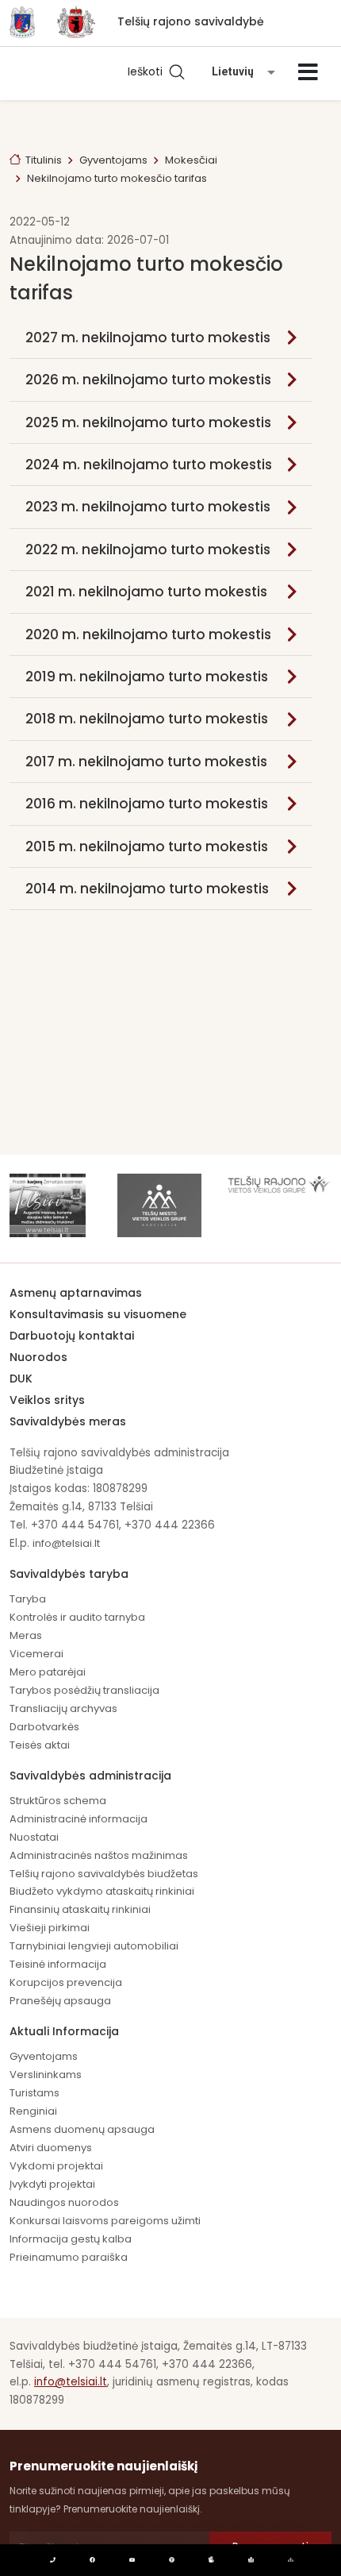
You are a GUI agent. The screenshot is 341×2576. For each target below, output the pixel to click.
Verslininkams (46, 2075)
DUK (21, 1379)
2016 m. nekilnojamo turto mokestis (147, 804)
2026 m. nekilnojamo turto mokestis (148, 380)
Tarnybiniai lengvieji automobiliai (94, 1946)
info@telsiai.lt (66, 1543)
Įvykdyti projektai (52, 2184)
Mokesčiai (191, 160)
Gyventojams (113, 160)
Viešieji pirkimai (50, 1928)
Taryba (28, 1599)
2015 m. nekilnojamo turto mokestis (147, 846)
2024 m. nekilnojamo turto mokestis (149, 465)
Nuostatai (34, 1837)
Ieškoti (148, 71)
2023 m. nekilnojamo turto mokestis (148, 507)
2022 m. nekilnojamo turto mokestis (148, 550)
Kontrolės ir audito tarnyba (77, 1617)
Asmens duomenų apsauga (82, 2129)
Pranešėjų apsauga (60, 2001)
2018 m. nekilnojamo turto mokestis (147, 719)
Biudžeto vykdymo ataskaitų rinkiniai (102, 1891)
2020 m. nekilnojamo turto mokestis (148, 634)
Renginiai (33, 2111)
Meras (26, 1635)
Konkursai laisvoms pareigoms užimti (105, 2221)
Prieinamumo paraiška (69, 2257)
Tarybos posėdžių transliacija (84, 1690)
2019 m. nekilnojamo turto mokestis (147, 677)
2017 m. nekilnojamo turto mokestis (146, 762)
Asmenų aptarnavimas (76, 1293)
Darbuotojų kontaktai (72, 1336)
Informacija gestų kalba (71, 2239)
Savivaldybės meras (68, 1421)
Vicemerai (36, 1654)
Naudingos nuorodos (64, 2202)
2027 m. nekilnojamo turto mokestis (148, 337)
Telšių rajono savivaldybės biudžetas (104, 1874)
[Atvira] (308, 72)
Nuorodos (38, 1357)
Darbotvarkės (44, 1727)
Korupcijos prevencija (66, 1982)
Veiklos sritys (47, 1400)
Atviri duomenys (51, 2148)
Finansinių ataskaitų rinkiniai (80, 1909)
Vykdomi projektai (56, 2166)
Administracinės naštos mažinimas (99, 1855)
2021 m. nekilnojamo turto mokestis (146, 592)
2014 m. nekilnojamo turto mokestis (147, 889)
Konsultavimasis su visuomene (98, 1314)
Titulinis (44, 160)
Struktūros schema (58, 1801)
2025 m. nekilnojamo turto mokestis (148, 422)
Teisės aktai (40, 1745)
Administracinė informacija (79, 1819)
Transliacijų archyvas (63, 1708)
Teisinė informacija (58, 1964)
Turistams (34, 2093)
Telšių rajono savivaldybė (191, 21)
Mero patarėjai (48, 1672)
